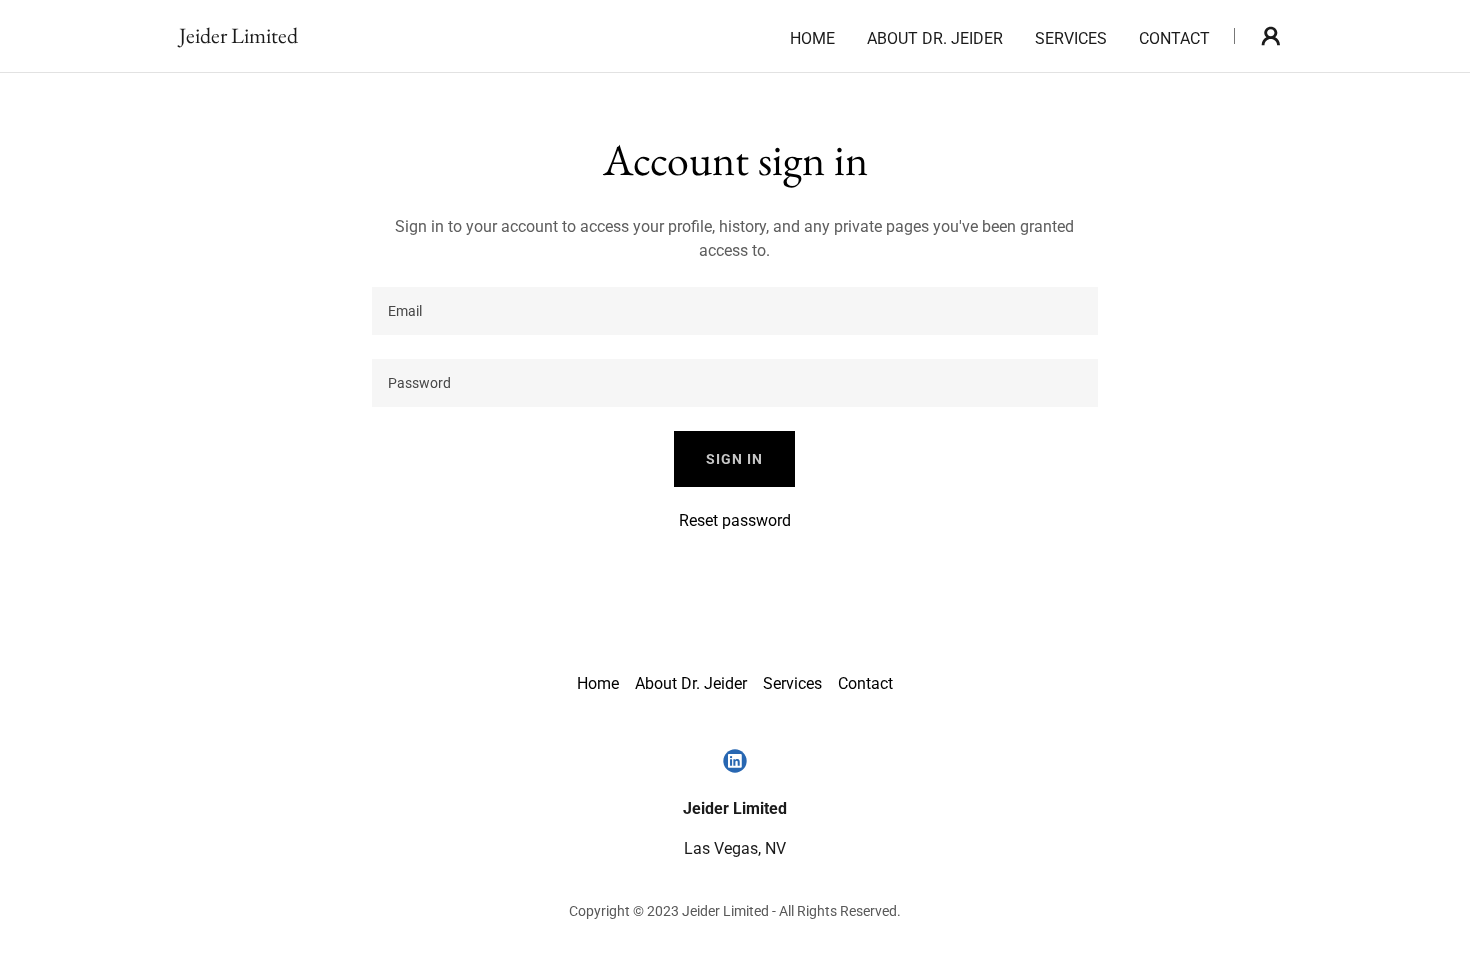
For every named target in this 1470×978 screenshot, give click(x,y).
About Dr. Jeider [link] (935, 38)
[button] (1271, 36)
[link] (238, 37)
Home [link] (812, 38)
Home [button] (598, 683)
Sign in (734, 459)
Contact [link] (1174, 38)
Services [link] (1071, 38)
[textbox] (734, 311)
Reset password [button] (735, 520)
